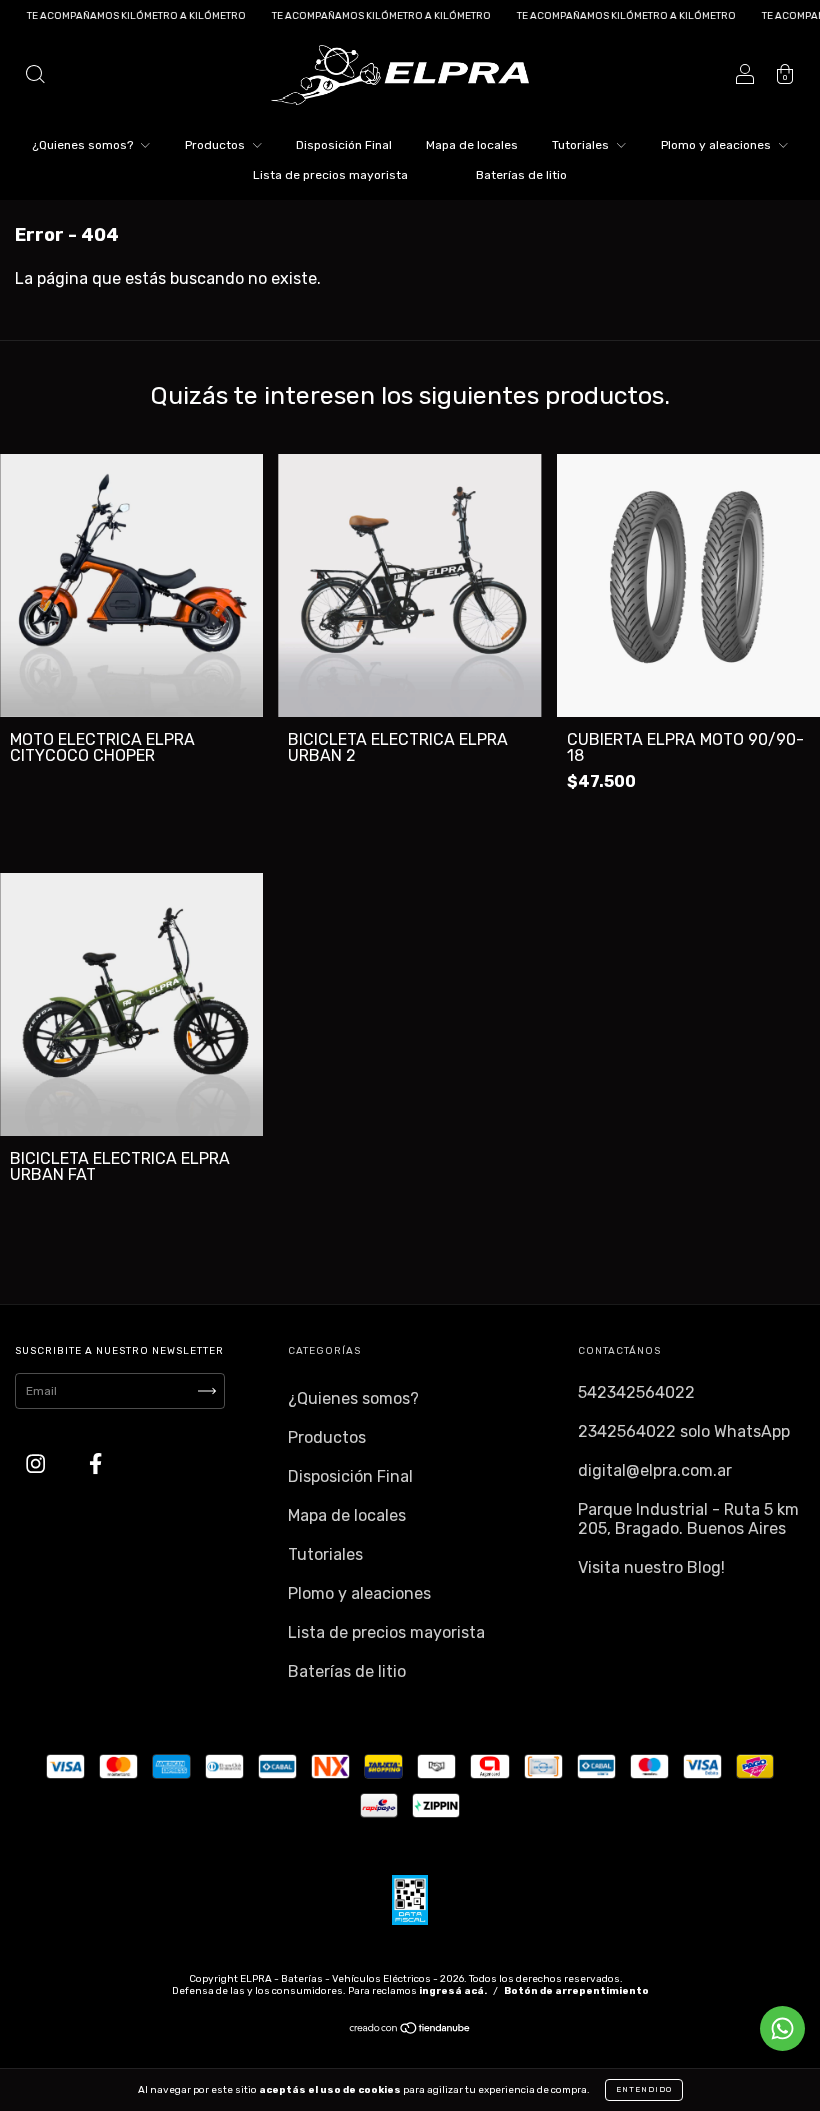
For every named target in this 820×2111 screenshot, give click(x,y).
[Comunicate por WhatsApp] (782, 2028)
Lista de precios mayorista (330, 175)
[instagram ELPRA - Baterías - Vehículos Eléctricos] (37, 1464)
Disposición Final (344, 145)
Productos (216, 145)
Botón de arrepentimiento (576, 1991)
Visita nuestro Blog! (651, 1567)
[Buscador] (35, 76)
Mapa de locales (472, 145)
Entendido (644, 2089)
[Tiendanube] (410, 2031)
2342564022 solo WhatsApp (684, 1431)
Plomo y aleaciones (717, 145)
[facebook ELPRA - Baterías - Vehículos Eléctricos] (95, 1464)
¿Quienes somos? (84, 145)
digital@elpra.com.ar (655, 1470)
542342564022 (636, 1392)
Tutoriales (582, 145)
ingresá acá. (453, 1991)
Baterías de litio (521, 175)
